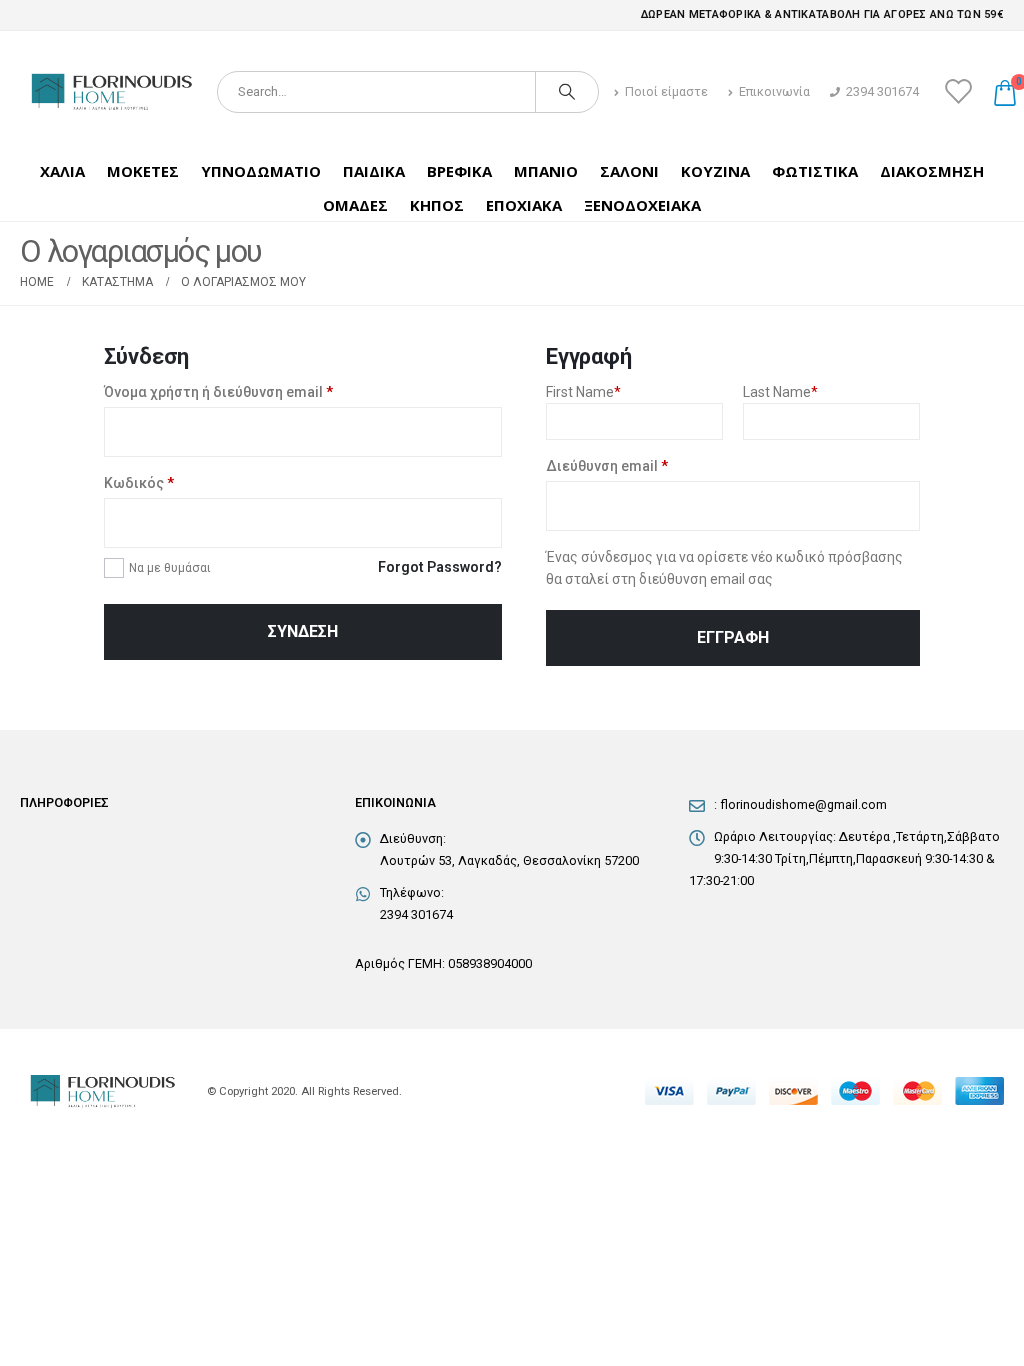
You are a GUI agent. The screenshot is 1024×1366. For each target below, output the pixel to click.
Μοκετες (143, 171)
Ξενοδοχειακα (642, 205)
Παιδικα (374, 171)
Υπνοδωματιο (261, 171)
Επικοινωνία (774, 91)
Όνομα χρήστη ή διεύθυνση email (218, 392)
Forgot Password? (440, 567)
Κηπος (437, 205)
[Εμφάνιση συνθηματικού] (482, 523)
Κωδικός (139, 483)
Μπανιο (546, 171)
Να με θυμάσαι (170, 568)
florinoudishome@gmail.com (803, 804)
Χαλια (62, 171)
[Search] (567, 92)
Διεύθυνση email (607, 466)
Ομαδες (355, 205)
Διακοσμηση (932, 171)
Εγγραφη (733, 637)
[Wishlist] (958, 91)
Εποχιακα (524, 205)
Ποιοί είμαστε (666, 91)
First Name (583, 392)
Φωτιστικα (815, 171)
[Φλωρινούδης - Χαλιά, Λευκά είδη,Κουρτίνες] (111, 92)
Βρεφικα (459, 171)
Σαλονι (629, 171)
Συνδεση (303, 631)
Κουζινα (715, 171)
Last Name (780, 392)
